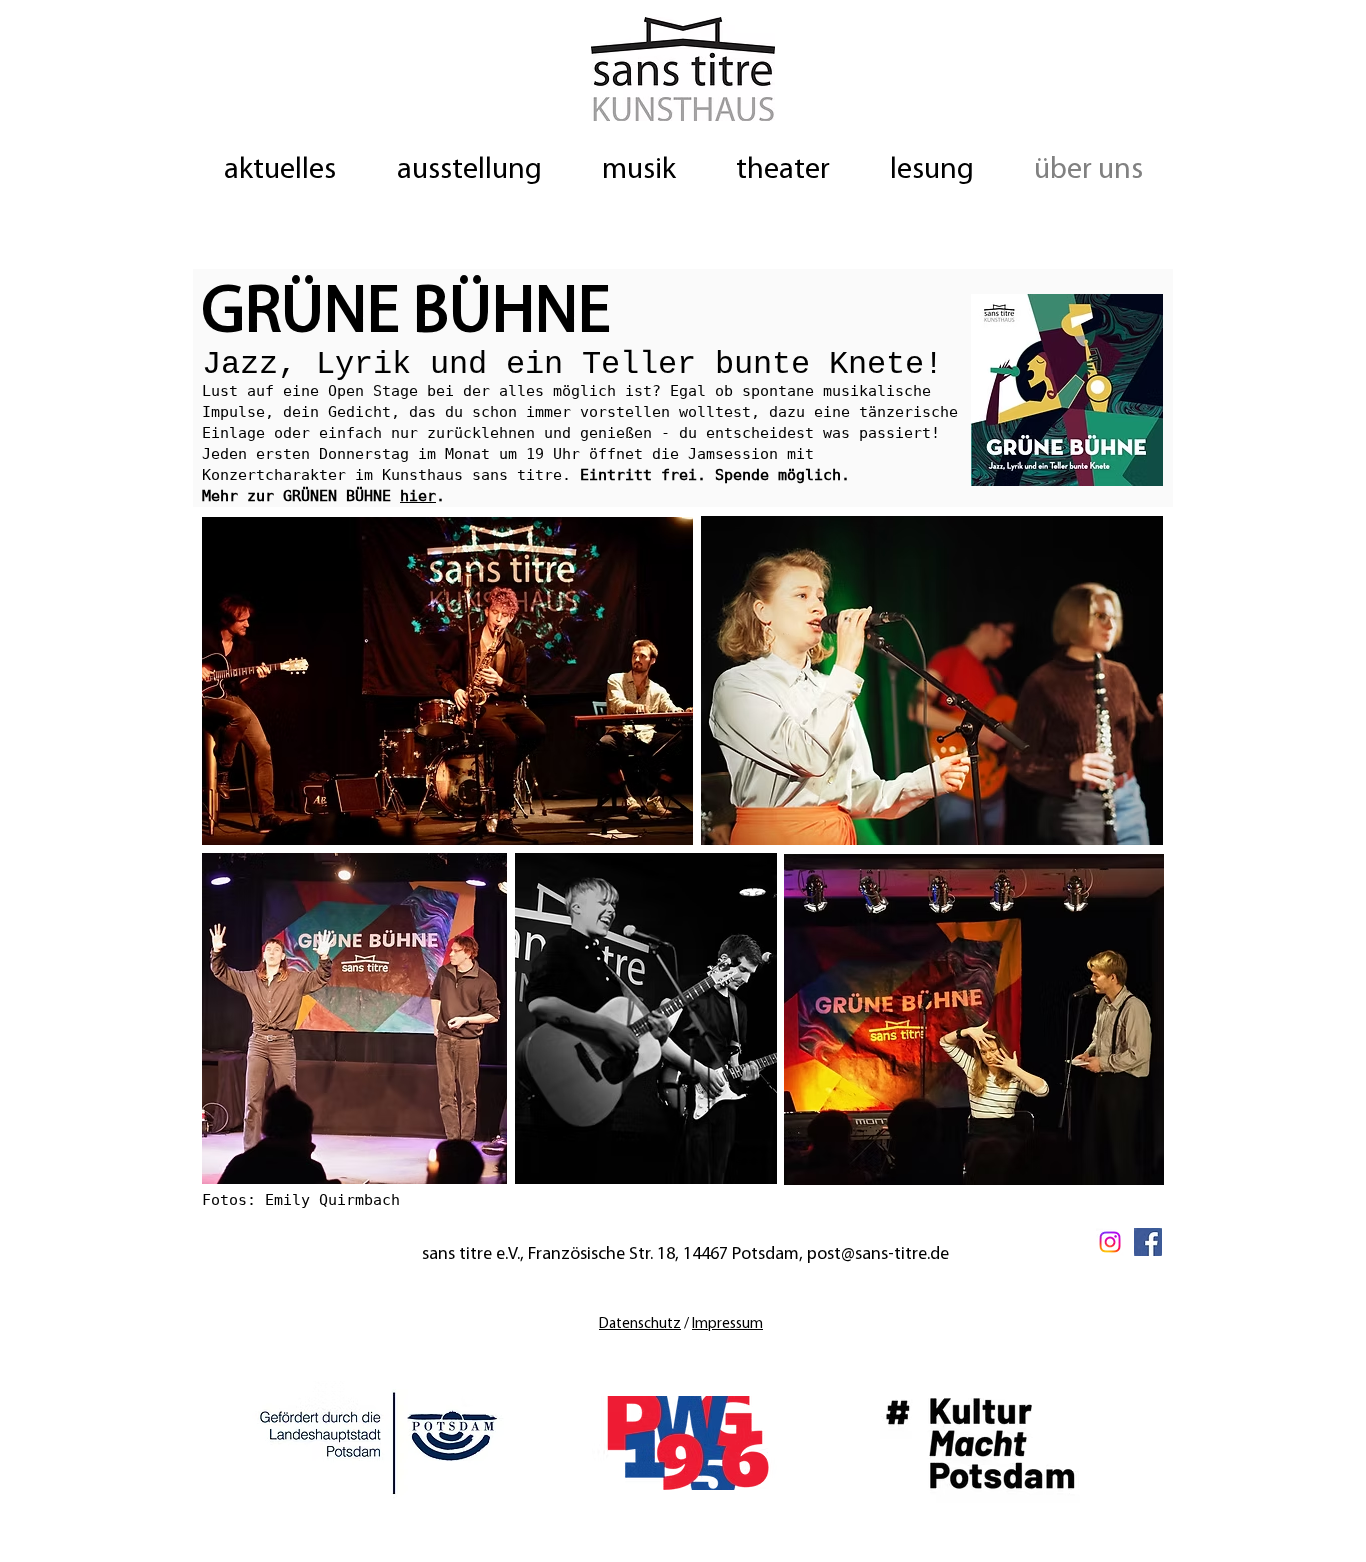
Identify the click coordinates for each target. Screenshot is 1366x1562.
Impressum (727, 1324)
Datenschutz (640, 1324)
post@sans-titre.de (878, 1255)
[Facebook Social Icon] (1148, 1242)
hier (418, 496)
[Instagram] (1110, 1242)
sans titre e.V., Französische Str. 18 (548, 1255)
